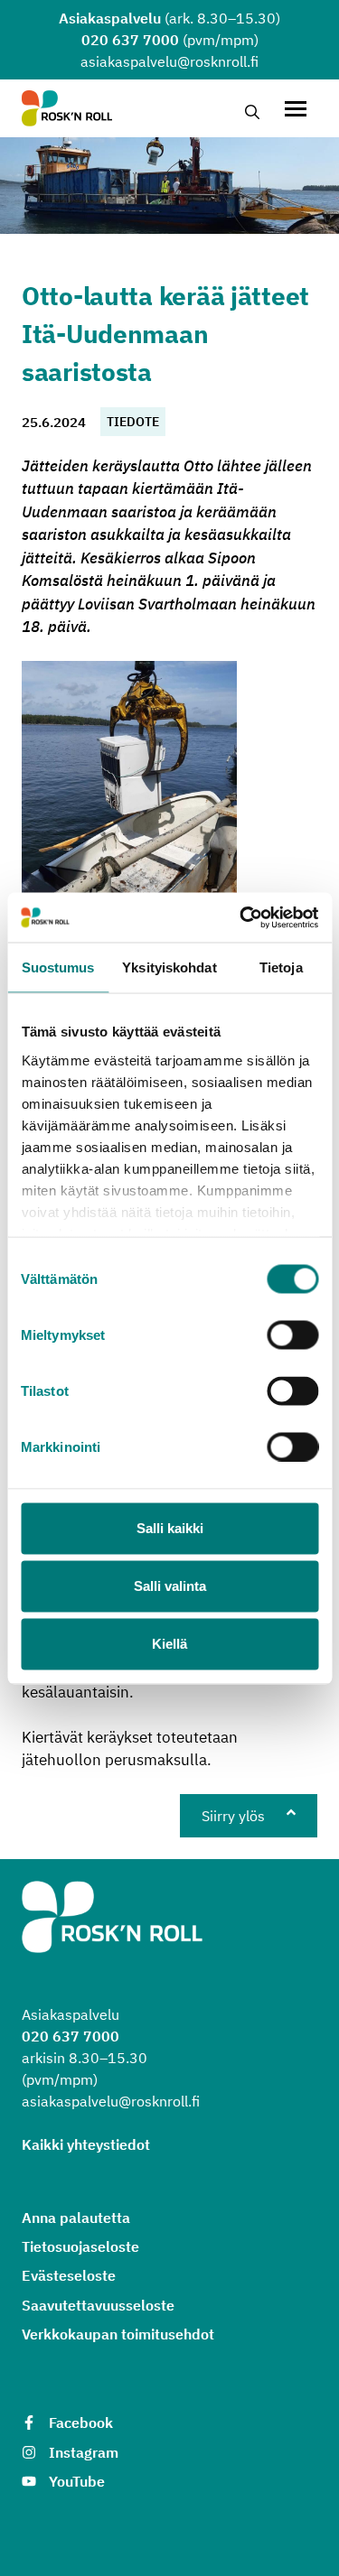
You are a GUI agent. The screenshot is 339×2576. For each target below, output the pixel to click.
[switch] (292, 1335)
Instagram (84, 2452)
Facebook (81, 2423)
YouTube (77, 2481)
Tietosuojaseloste (80, 2246)
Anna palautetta (76, 2218)
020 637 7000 (130, 40)
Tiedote (133, 422)
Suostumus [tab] (58, 967)
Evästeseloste (69, 2275)
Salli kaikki (170, 1528)
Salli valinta (170, 1586)
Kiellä (169, 1644)
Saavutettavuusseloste (98, 2305)
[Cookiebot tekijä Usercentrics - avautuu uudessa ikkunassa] (241, 917)
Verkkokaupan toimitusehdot (118, 2334)
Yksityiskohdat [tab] (169, 967)
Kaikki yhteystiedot (86, 2144)
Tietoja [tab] (281, 967)
